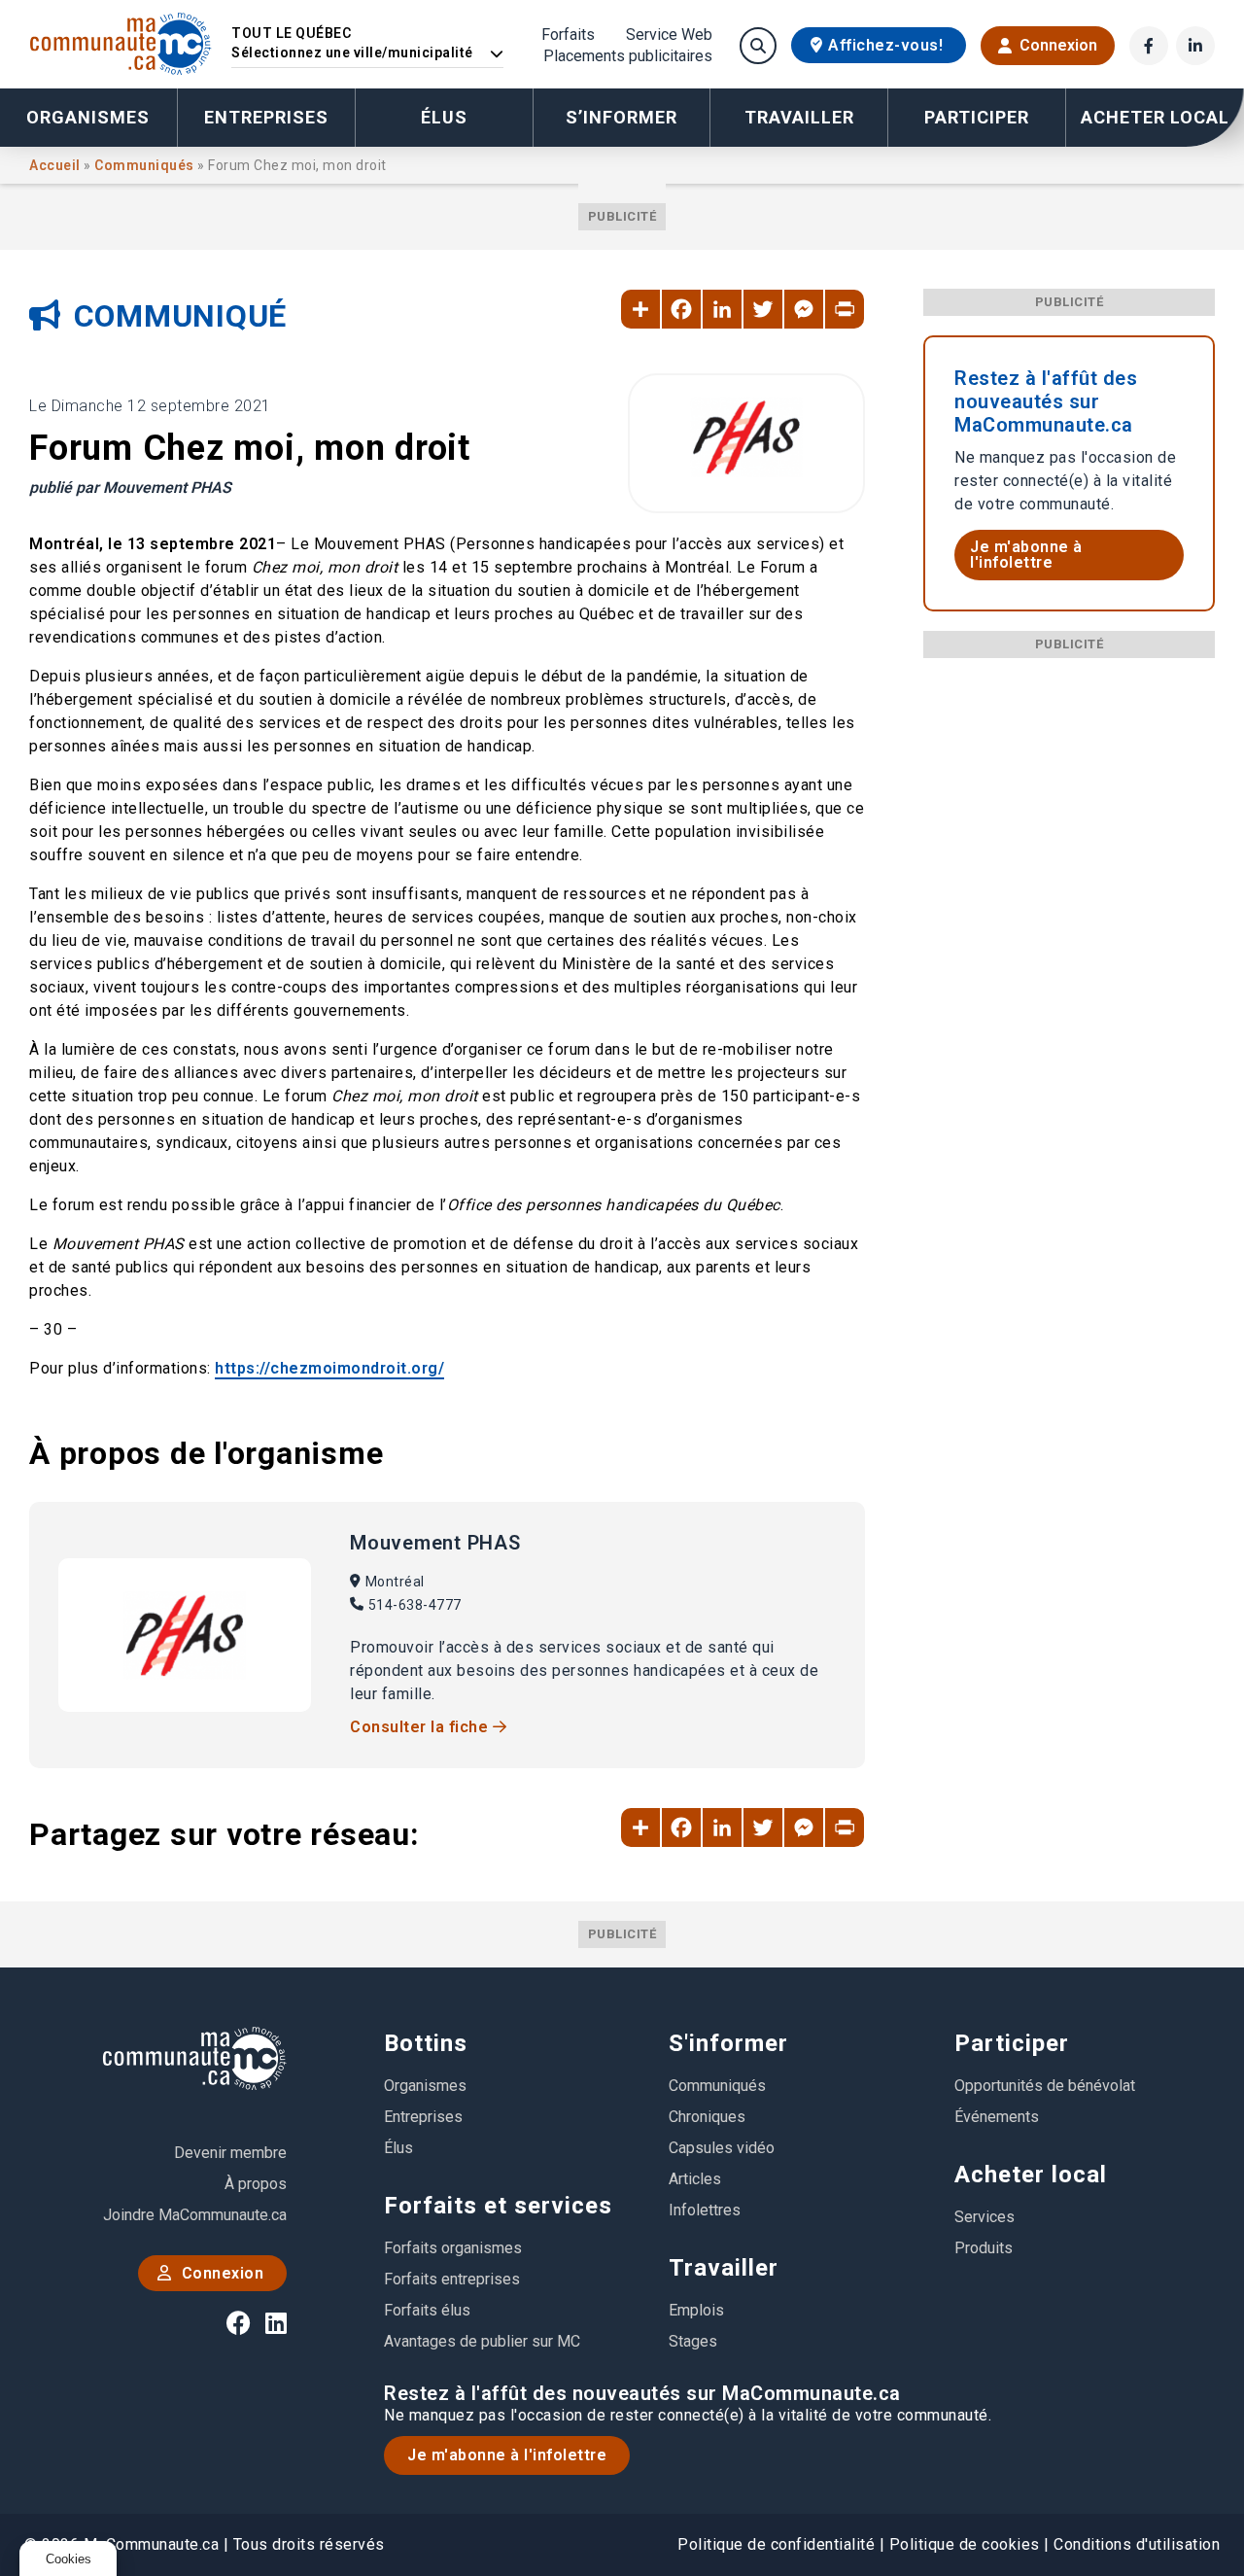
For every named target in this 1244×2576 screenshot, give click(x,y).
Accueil (56, 165)
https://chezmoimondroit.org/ (329, 1368)
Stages (693, 2341)
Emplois (696, 2310)
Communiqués (146, 165)
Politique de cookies (965, 2544)
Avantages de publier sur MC (482, 2341)
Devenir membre (230, 2153)
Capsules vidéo (722, 2148)
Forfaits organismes (453, 2248)
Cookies (69, 2559)
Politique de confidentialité (776, 2544)
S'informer (728, 2043)
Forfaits (568, 35)
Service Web (669, 35)
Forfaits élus (427, 2310)
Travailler (724, 2268)
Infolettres (705, 2210)
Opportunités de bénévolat (1045, 2086)
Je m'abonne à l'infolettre (1026, 555)
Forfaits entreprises (452, 2279)
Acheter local (1031, 2175)
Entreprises (266, 117)
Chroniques (707, 2117)
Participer (1012, 2043)
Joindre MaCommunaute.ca (195, 2215)
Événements (997, 2117)
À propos (256, 2184)
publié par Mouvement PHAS (130, 487)
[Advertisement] (1069, 950)
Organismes (88, 117)
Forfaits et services (498, 2206)
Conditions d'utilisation (1137, 2544)
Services (985, 2217)
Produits (984, 2248)
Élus (444, 117)
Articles (695, 2179)
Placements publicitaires (628, 56)
